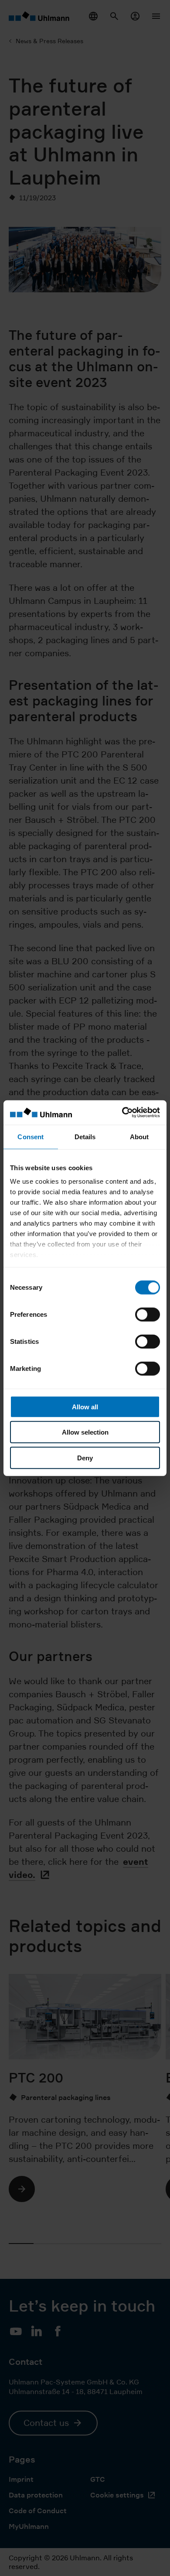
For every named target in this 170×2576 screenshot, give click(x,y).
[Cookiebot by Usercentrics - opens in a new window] (122, 1113)
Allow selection (85, 1432)
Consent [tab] (31, 1136)
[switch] (148, 1314)
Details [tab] (85, 1136)
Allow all (85, 1406)
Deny (85, 1458)
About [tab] (139, 1136)
